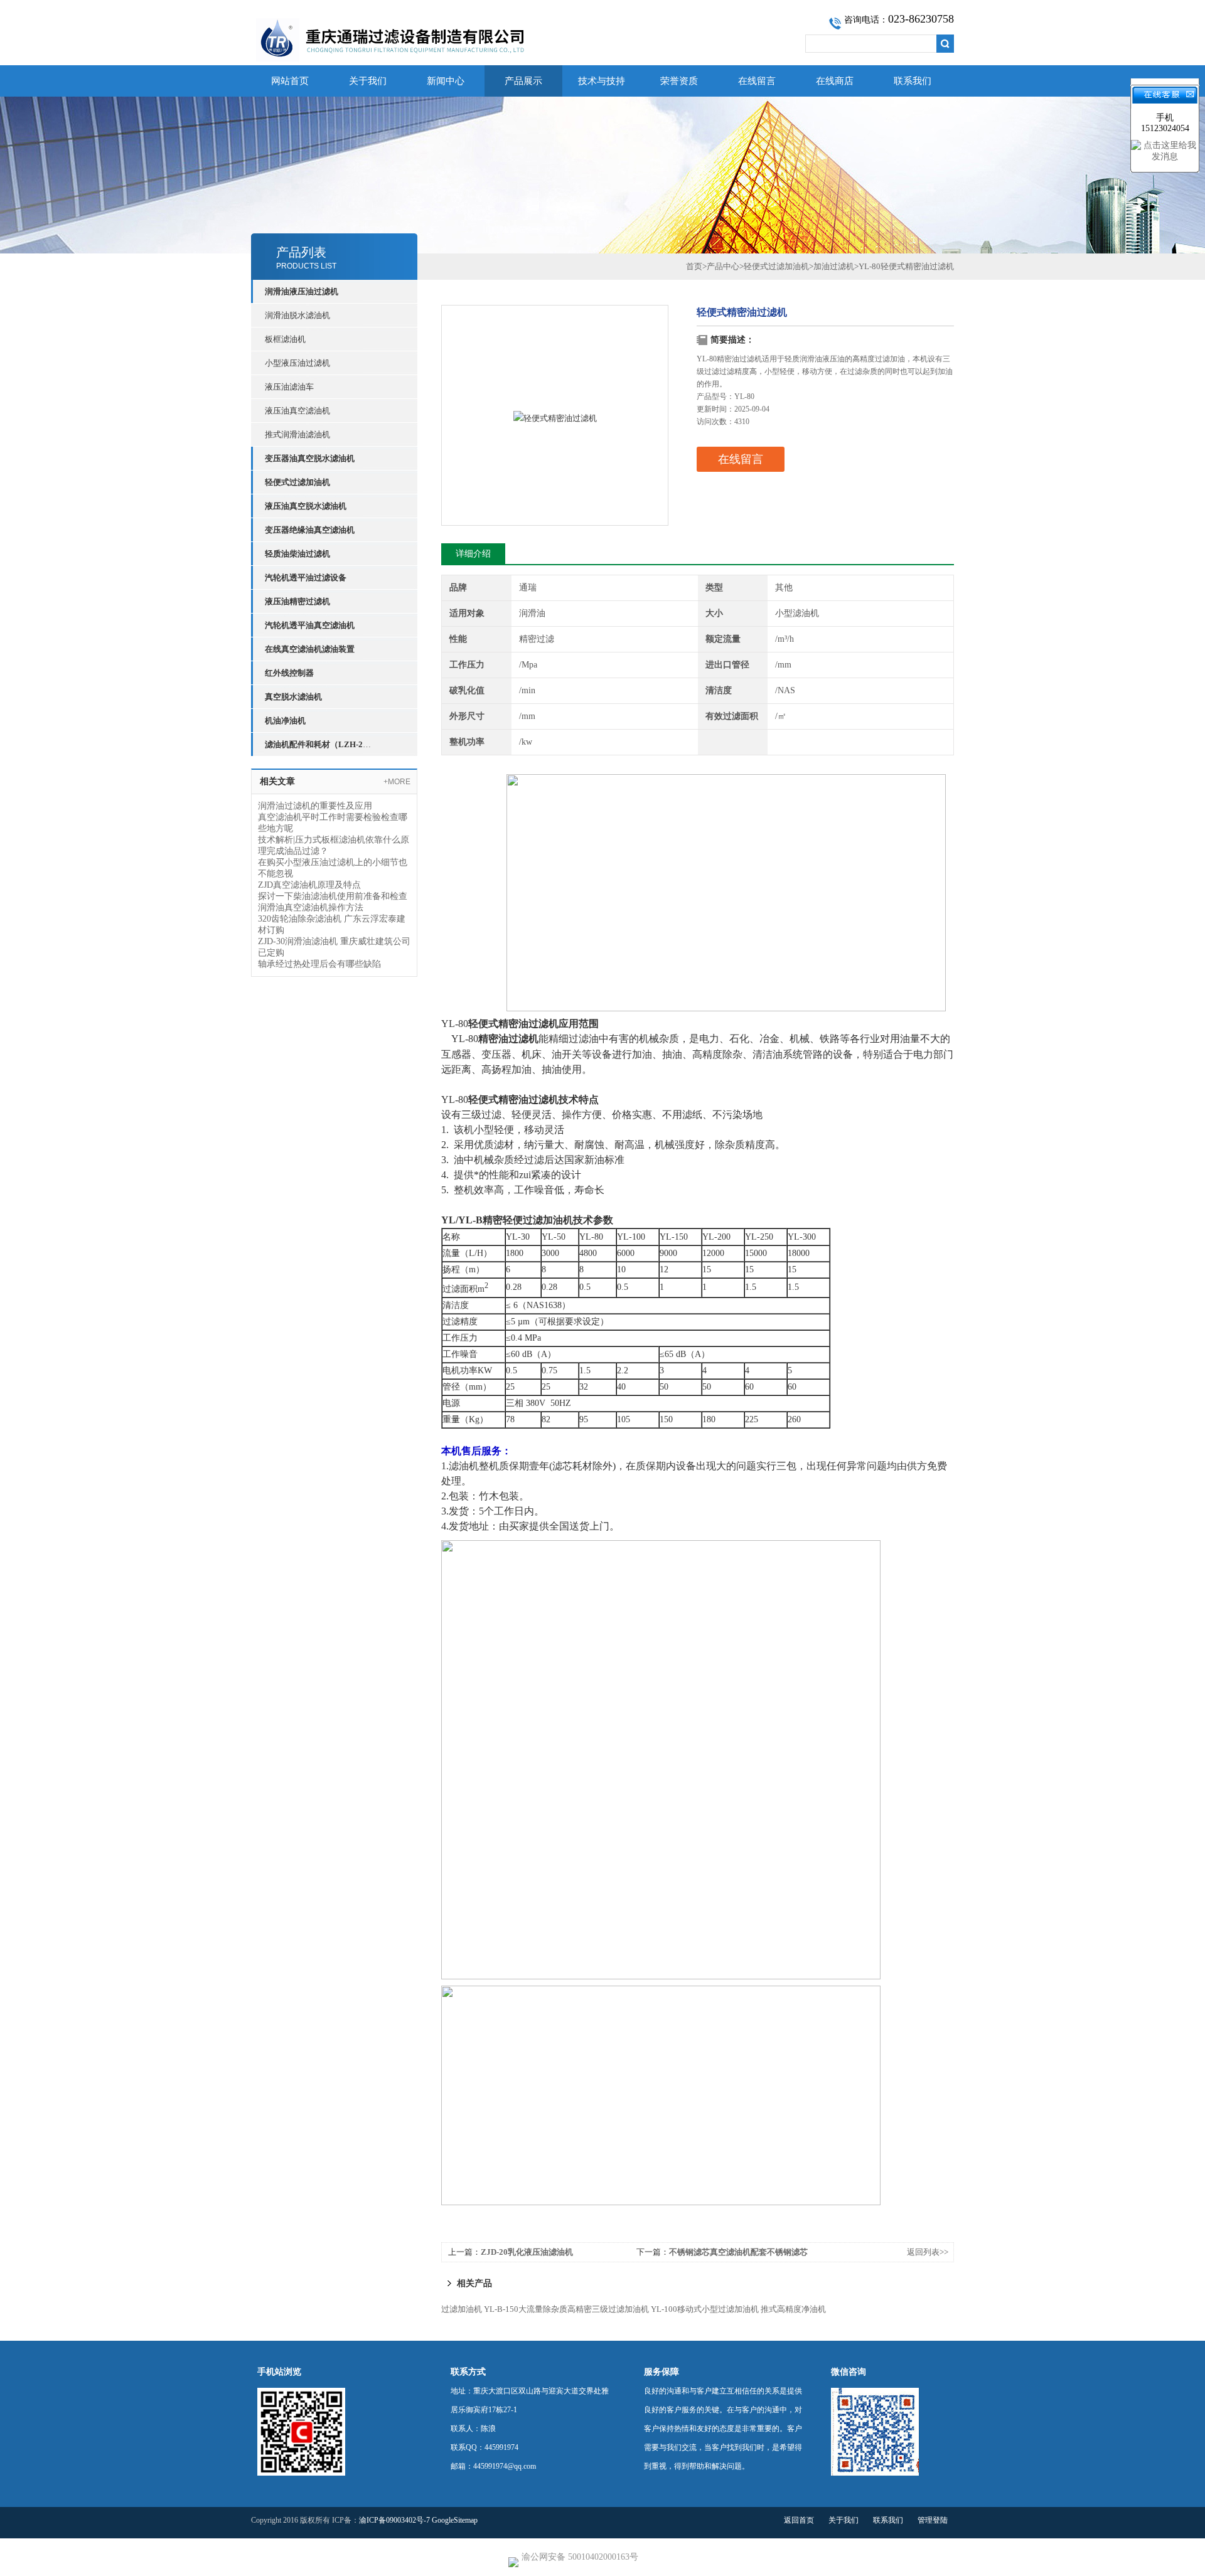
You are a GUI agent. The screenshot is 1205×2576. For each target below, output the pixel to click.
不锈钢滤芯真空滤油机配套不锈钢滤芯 (738, 2252)
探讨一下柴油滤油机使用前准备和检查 (333, 896)
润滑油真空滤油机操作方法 (311, 907)
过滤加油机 (462, 2309)
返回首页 (799, 2520)
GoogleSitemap (455, 2520)
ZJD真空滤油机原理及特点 (309, 885)
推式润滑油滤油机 (297, 434)
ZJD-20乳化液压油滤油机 (527, 2252)
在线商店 (835, 81)
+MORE (397, 782)
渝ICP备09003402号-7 (394, 2520)
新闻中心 (446, 81)
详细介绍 (473, 554)
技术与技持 (602, 81)
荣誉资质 (679, 81)
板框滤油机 (285, 339)
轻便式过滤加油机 (776, 266)
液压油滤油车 (289, 387)
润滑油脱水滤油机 (297, 315)
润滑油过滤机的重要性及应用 (315, 806)
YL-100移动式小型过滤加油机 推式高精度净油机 (738, 2309)
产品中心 (723, 266)
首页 (694, 266)
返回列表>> (928, 2252)
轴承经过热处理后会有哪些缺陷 (319, 964)
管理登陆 (933, 2520)
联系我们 (913, 81)
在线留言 (757, 81)
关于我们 (368, 81)
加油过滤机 (834, 266)
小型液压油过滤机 (297, 363)
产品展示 (523, 81)
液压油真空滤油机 (297, 411)
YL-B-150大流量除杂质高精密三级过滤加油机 (566, 2309)
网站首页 (290, 81)
